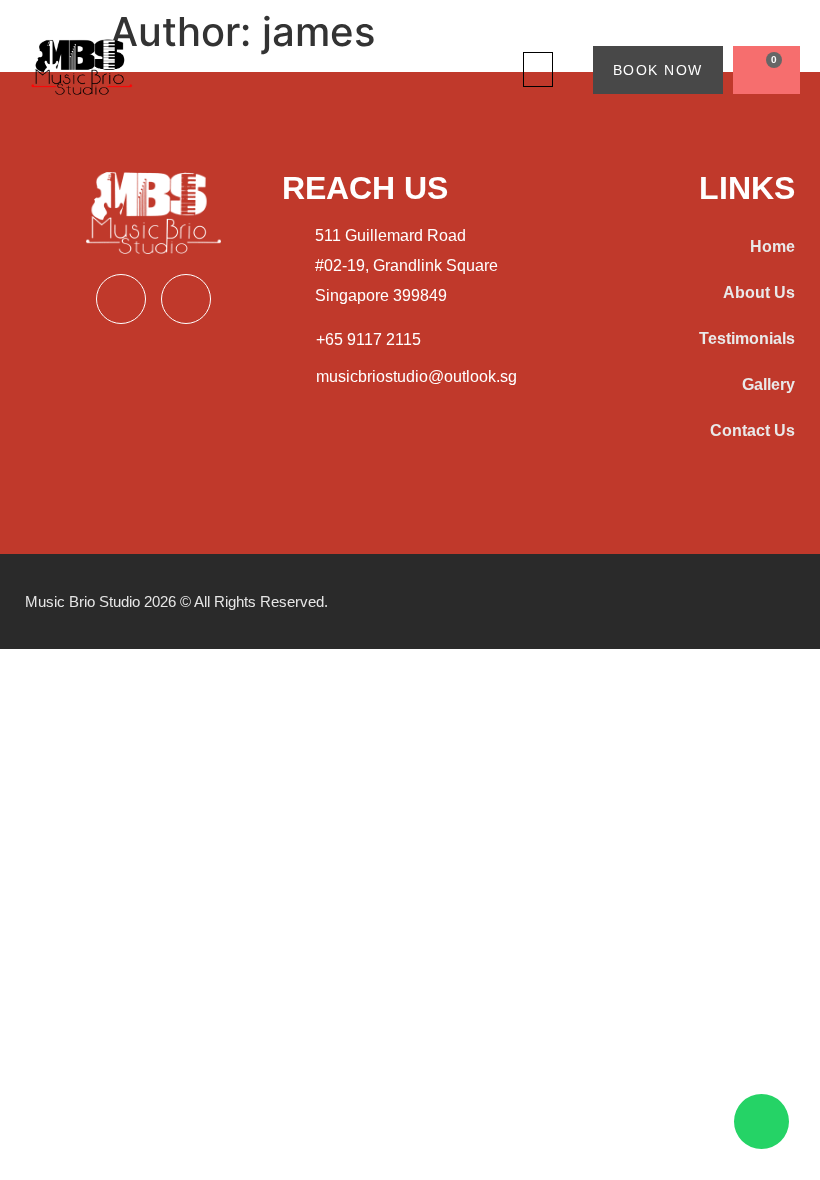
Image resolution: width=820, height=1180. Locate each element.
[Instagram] (186, 299)
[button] (538, 69)
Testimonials (747, 338)
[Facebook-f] (121, 299)
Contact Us (752, 430)
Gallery (768, 384)
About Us (759, 292)
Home (772, 246)
